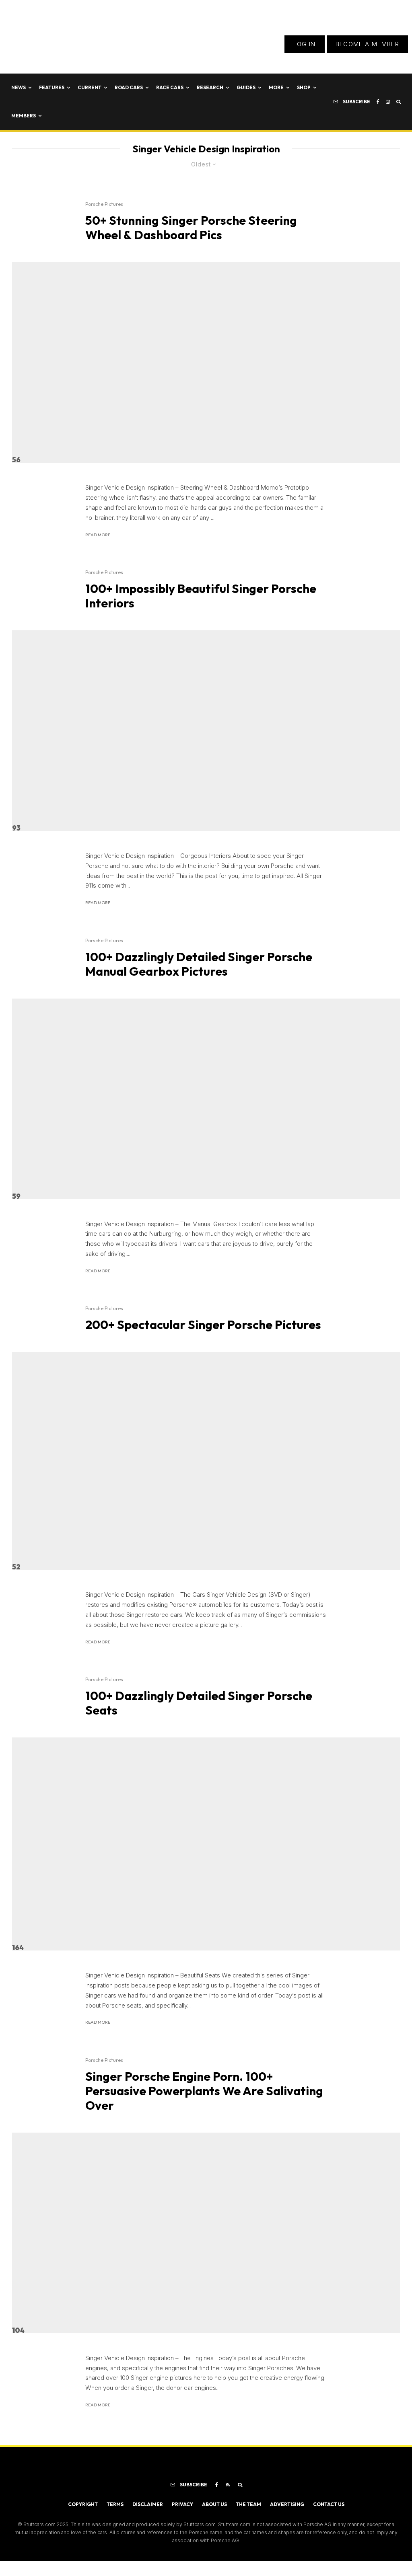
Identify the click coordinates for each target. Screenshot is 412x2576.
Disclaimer (148, 2504)
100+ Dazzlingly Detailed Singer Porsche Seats (199, 1703)
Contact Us (329, 2504)
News (19, 87)
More (276, 87)
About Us (214, 2504)
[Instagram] (388, 102)
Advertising (287, 2504)
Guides (246, 87)
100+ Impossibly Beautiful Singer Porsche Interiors (201, 596)
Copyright (83, 2504)
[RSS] (228, 2485)
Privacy (182, 2504)
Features (52, 87)
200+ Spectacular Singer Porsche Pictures (203, 1325)
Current (90, 87)
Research (210, 87)
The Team (248, 2504)
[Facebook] (378, 102)
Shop (304, 87)
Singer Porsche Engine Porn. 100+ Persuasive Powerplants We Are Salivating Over (204, 2091)
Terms (115, 2504)
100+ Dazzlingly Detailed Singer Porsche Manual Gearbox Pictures (199, 964)
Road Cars (129, 87)
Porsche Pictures (104, 204)
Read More (98, 535)
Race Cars (170, 87)
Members (24, 116)
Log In (305, 44)
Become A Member (367, 44)
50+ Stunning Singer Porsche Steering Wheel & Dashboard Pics (191, 228)
